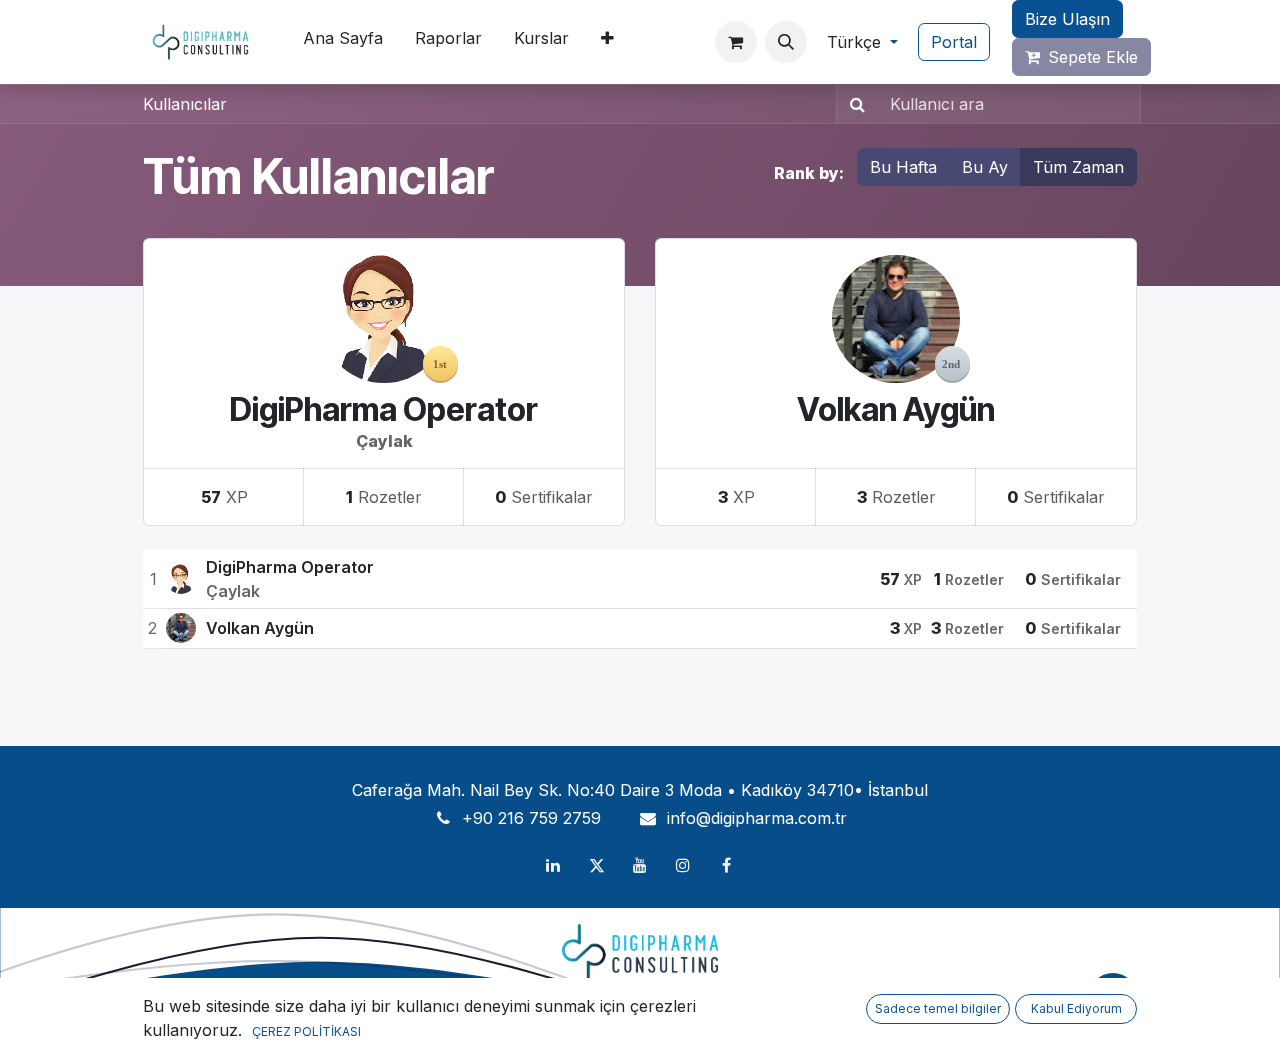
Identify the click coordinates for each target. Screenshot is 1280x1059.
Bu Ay (985, 167)
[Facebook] (727, 865)
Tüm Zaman (1078, 167)
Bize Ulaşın (1067, 19)
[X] (597, 865)
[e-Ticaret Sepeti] (736, 42)
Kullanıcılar (185, 104)
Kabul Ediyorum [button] (1076, 1008)
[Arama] (853, 104)
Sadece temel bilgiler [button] (938, 1008)
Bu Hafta (903, 167)
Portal (954, 42)
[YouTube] (640, 865)
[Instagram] (683, 865)
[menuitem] (343, 42)
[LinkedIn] (553, 865)
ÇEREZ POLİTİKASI (306, 1031)
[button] (786, 42)
